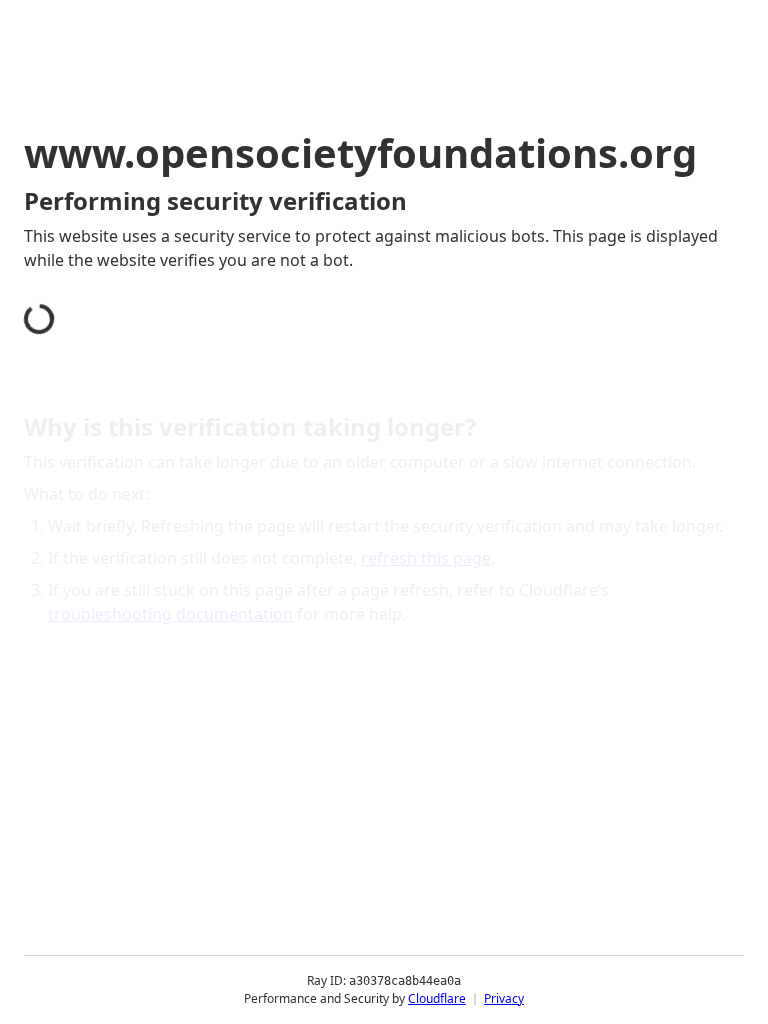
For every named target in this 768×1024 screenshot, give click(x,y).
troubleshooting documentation (170, 614)
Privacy (504, 998)
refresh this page (426, 558)
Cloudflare (437, 998)
